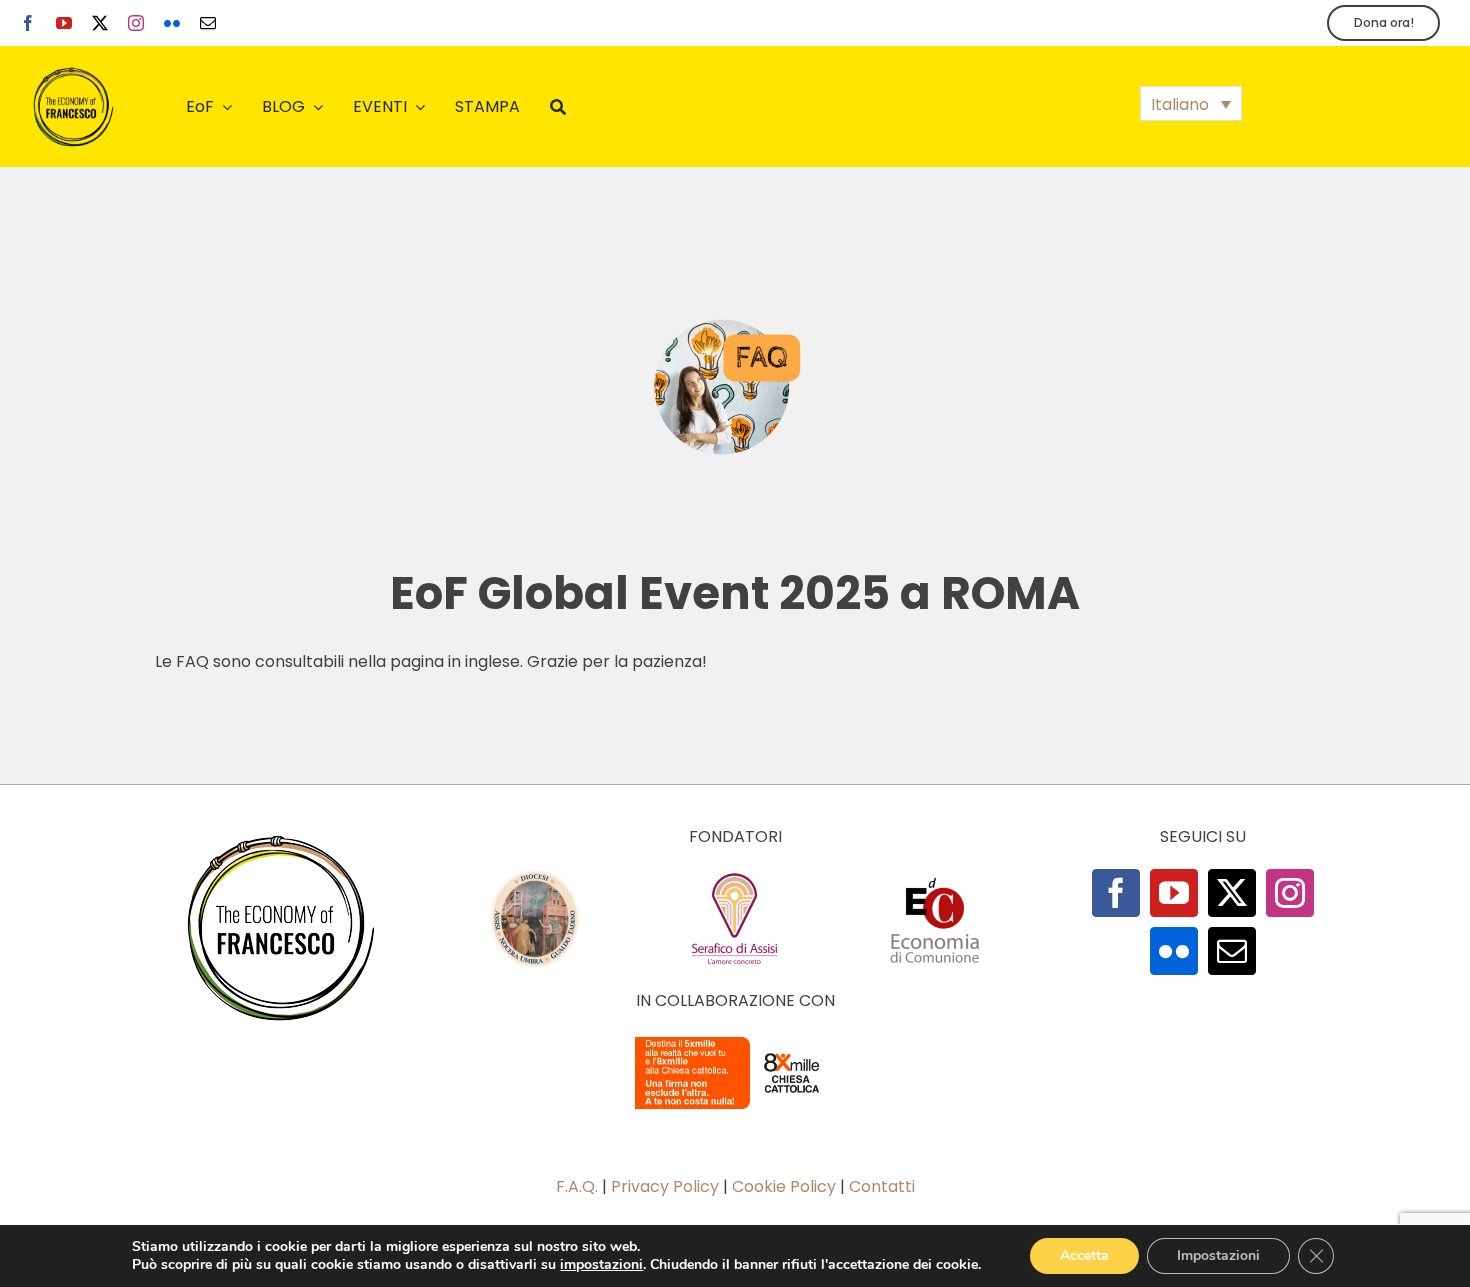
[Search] (558, 107)
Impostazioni (1218, 1255)
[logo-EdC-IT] (935, 876)
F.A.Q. (577, 1186)
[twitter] (100, 23)
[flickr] (172, 23)
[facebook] (28, 23)
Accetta (1084, 1255)
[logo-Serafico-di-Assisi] (735, 876)
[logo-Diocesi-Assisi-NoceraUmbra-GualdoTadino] (535, 876)
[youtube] (64, 23)
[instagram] (136, 23)
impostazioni (601, 1265)
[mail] (208, 23)
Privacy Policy (665, 1186)
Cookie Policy (784, 1186)
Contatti (882, 1186)
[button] (1191, 103)
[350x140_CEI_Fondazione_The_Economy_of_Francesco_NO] (735, 1040)
